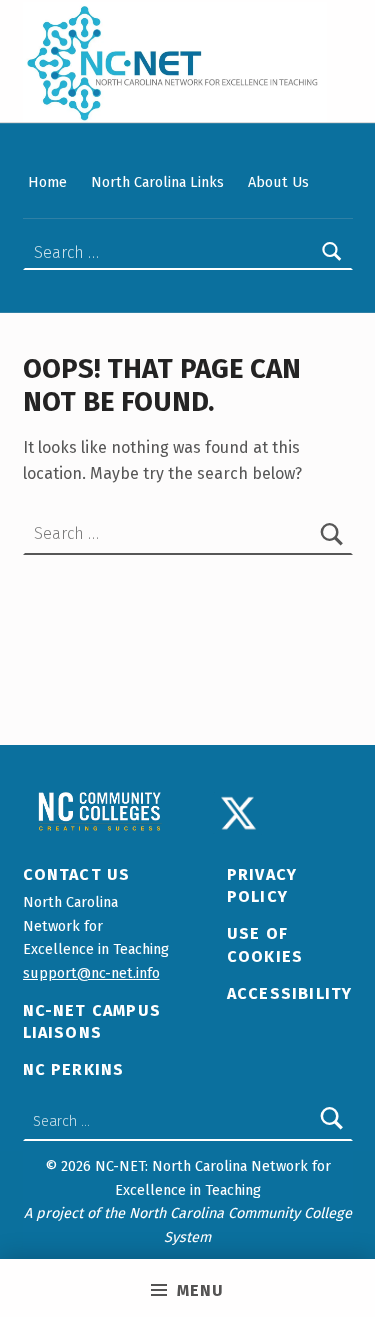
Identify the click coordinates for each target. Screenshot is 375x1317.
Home (47, 182)
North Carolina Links (157, 182)
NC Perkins (74, 1069)
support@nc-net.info (91, 973)
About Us (278, 182)
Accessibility (290, 993)
